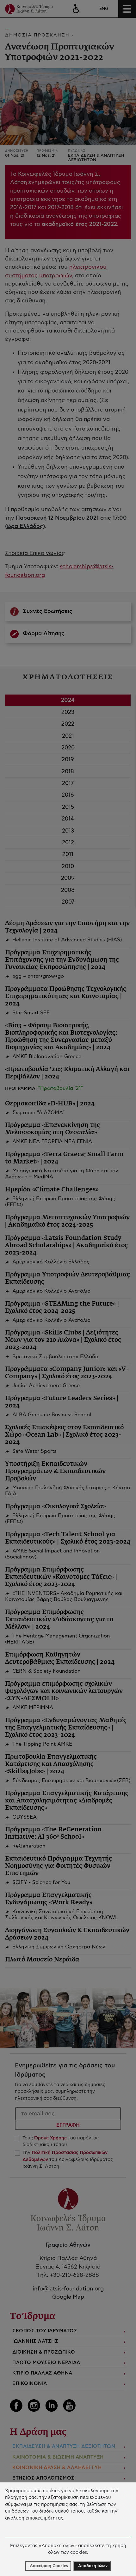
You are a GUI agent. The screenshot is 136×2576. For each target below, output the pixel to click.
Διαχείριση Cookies (49, 2566)
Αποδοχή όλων (93, 2566)
